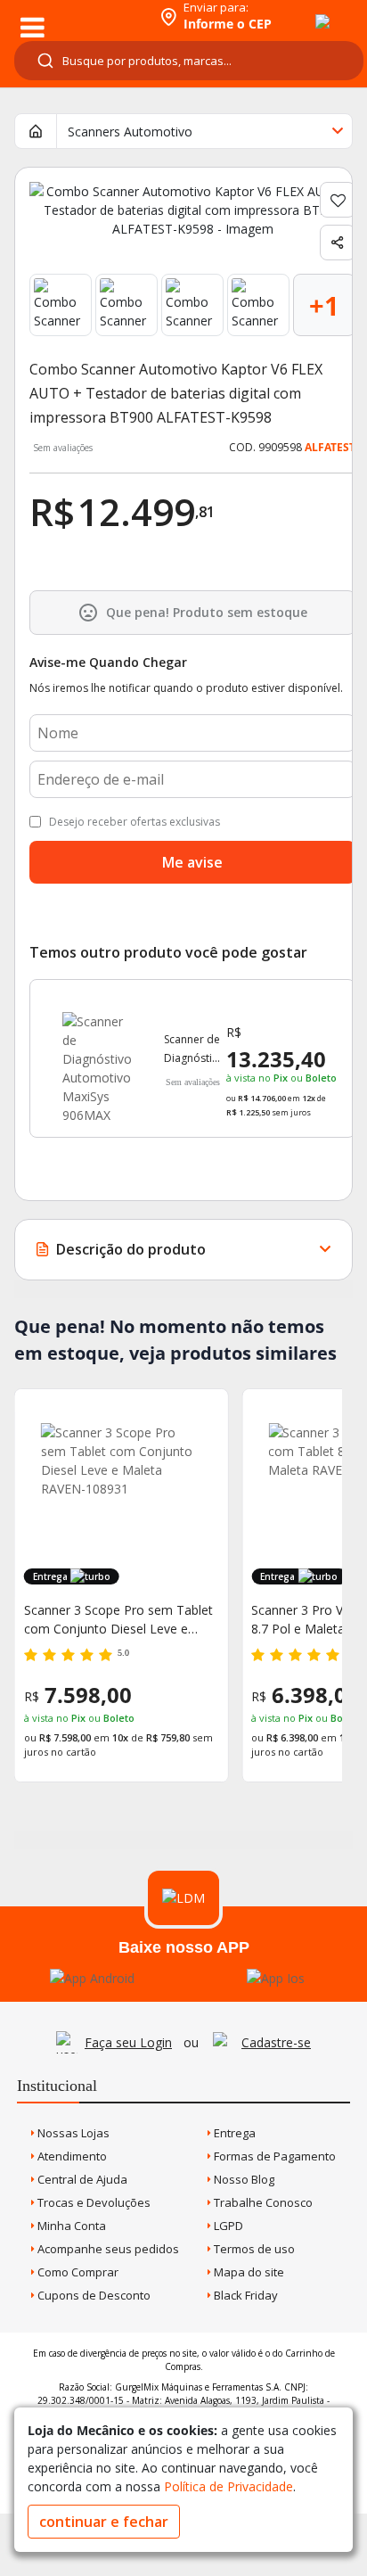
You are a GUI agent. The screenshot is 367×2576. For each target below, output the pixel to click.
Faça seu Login (128, 2042)
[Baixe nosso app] (92, 1978)
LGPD (227, 2226)
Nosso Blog (243, 2179)
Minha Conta (70, 2226)
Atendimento (71, 2156)
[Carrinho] (306, 12)
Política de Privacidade (228, 2486)
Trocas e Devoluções (93, 2202)
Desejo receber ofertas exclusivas (135, 822)
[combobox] (189, 61)
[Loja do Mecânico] (77, 16)
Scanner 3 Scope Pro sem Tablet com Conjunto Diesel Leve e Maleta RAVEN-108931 (118, 1620)
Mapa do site (248, 2272)
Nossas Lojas (72, 2133)
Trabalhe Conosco (262, 2202)
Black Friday (245, 2295)
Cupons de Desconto (93, 2295)
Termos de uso (253, 2249)
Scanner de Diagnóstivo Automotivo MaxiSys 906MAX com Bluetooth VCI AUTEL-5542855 (194, 1049)
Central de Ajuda (81, 2179)
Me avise (192, 862)
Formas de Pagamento (273, 2156)
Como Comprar (77, 2272)
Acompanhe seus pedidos (107, 2249)
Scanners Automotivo (130, 132)
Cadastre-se (276, 2042)
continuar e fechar (104, 2522)
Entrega (233, 2133)
